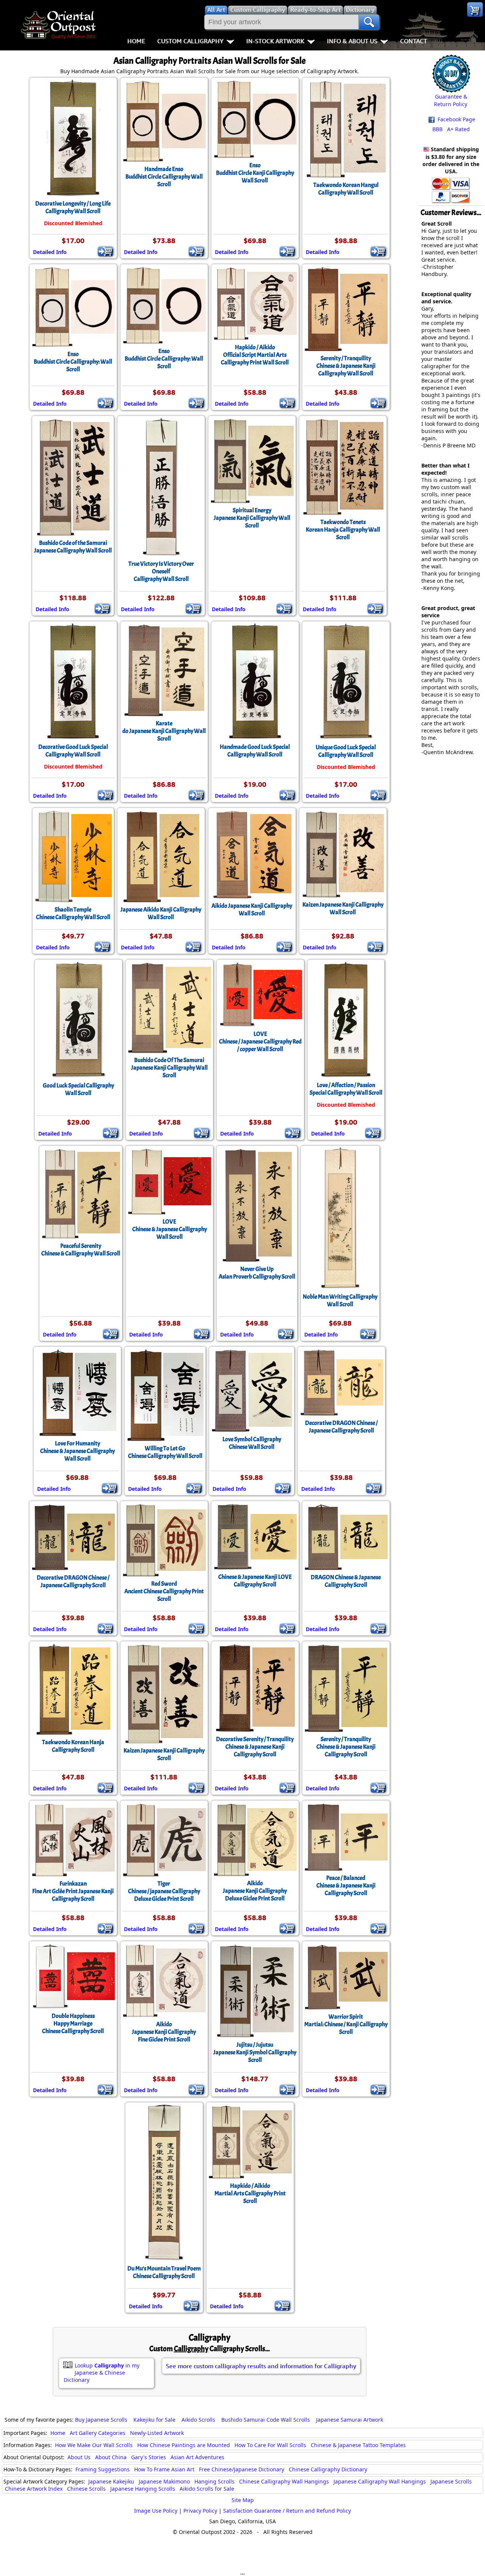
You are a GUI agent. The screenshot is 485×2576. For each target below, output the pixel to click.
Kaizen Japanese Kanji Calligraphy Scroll (164, 1754)
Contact (414, 41)
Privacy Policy (200, 2511)
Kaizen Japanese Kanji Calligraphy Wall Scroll (343, 908)
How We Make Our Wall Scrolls (94, 2445)
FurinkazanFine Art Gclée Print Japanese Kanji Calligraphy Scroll (73, 1891)
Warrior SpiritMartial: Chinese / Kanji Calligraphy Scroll (346, 2024)
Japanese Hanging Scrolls (143, 2489)
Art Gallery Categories (98, 2433)
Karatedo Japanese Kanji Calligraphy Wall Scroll (164, 731)
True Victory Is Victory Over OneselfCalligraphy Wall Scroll (161, 571)
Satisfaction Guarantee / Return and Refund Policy (287, 2511)
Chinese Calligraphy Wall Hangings (284, 2481)
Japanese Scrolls (451, 2481)
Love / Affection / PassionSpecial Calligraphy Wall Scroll (346, 1089)
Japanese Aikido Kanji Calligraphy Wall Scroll (161, 913)
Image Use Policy (156, 2511)
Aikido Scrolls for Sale (207, 2489)
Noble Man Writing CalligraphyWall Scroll (340, 1301)
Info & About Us (352, 41)
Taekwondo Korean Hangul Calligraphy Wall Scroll (346, 189)
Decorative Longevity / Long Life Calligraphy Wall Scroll (73, 207)
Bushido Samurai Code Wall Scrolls (266, 2420)
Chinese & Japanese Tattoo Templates (358, 2445)
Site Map (243, 2500)
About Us (79, 2457)
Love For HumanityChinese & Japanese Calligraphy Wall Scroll (77, 1451)
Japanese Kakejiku (111, 2481)
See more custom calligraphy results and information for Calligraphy (261, 2366)
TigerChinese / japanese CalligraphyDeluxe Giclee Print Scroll (164, 1891)
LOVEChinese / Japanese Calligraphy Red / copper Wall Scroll (260, 1042)
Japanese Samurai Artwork (350, 2420)
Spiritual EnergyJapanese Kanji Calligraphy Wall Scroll (252, 518)
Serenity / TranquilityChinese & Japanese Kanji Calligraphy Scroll (346, 1747)
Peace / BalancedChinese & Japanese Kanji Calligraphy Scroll (346, 1886)
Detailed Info (50, 252)
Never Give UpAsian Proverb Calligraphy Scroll (257, 1273)
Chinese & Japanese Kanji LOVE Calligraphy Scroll (255, 1581)
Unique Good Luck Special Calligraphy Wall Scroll (346, 751)
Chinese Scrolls (86, 2489)
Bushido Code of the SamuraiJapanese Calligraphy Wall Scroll (73, 547)
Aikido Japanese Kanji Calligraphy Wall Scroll (252, 910)
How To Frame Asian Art (164, 2469)
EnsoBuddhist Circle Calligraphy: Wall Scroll (73, 362)
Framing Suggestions (102, 2469)
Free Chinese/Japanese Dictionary (242, 2469)
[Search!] (369, 22)
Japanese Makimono (164, 2481)
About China (111, 2457)
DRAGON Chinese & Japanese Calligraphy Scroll (346, 1581)
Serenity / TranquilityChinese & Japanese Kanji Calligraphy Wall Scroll (346, 366)
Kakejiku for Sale (154, 2420)
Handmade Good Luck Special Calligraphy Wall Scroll (255, 751)
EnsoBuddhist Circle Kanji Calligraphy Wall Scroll (255, 173)
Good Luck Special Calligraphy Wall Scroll (78, 1089)
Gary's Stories (149, 2457)
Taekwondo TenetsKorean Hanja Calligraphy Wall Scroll (343, 530)
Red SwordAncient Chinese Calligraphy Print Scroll (164, 1591)
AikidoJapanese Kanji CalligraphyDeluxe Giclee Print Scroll (255, 1891)
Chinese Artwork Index (34, 2489)
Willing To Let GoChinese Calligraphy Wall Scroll (165, 1452)
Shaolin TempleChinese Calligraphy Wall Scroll (73, 913)
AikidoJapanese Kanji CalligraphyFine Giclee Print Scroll (164, 2032)
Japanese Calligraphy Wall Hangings (380, 2481)
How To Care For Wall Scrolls (270, 2445)
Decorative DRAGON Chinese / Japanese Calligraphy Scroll (341, 1427)
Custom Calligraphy (190, 41)
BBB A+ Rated (451, 129)
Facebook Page (456, 119)
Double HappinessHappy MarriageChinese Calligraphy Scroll (73, 2024)
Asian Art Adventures (197, 2457)
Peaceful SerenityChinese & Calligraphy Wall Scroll (81, 1250)
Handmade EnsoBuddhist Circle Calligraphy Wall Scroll (164, 177)
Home (136, 41)
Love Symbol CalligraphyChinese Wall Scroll (252, 1443)
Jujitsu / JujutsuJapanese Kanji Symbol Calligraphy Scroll (255, 2052)
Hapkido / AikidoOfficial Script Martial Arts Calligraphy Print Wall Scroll (255, 355)
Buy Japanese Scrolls (101, 2420)
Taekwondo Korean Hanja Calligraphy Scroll (73, 1746)
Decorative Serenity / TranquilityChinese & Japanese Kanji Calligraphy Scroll (255, 1747)
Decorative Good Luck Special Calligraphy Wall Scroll (73, 751)
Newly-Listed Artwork (157, 2433)
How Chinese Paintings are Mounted (184, 2445)
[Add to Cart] (106, 251)
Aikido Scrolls (198, 2420)
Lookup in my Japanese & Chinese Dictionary (102, 2373)
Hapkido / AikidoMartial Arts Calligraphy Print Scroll (250, 2193)
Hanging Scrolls (214, 2481)
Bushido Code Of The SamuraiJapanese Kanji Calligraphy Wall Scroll (169, 1068)
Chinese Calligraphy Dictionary (328, 2469)
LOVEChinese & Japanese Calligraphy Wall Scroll (170, 1229)
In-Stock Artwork (275, 41)
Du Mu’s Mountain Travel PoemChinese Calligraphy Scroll (164, 2272)
